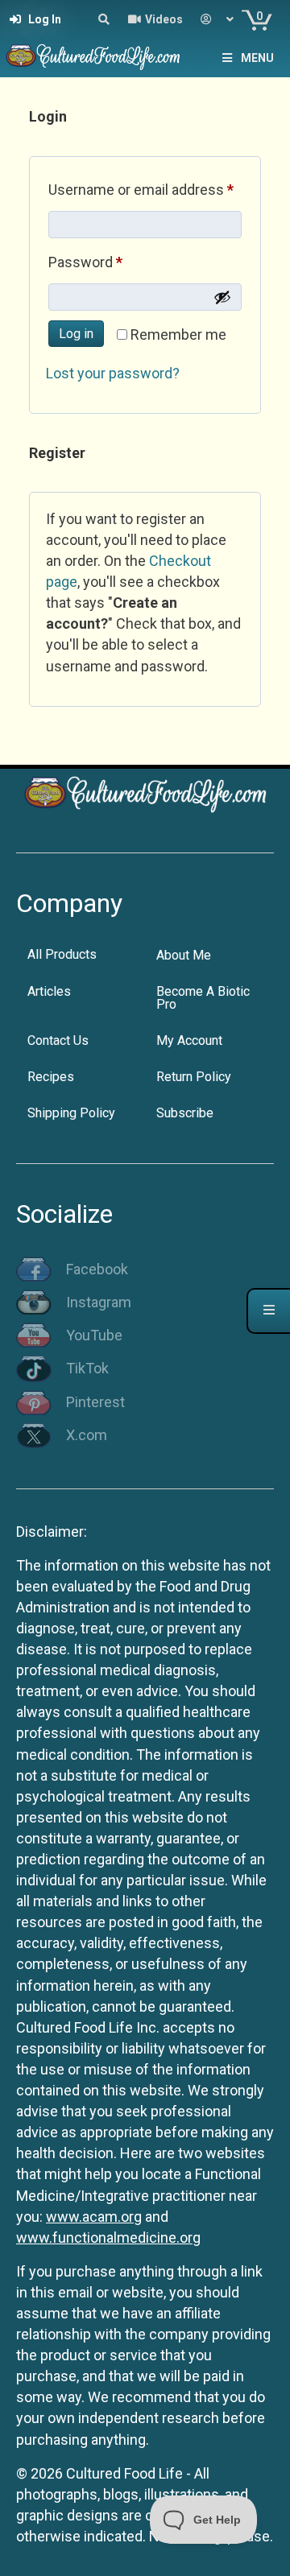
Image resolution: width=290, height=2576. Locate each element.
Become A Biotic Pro (203, 998)
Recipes (51, 1077)
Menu (257, 58)
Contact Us (58, 1040)
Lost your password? (113, 373)
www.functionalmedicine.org (108, 2237)
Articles (49, 991)
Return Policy (194, 1077)
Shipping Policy (71, 1113)
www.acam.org (94, 2217)
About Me (184, 955)
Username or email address (145, 189)
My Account (189, 1040)
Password (114, 262)
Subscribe (185, 1113)
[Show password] (222, 297)
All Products (62, 954)
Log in (76, 334)
